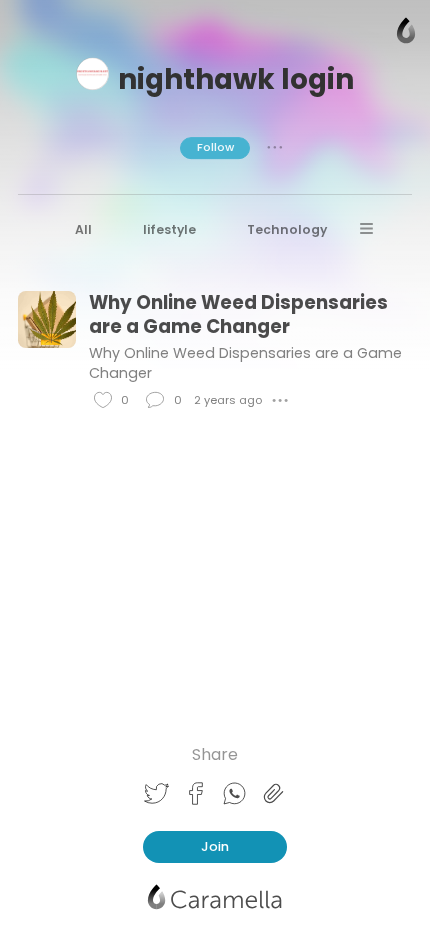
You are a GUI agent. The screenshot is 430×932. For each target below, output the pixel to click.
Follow (215, 147)
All (83, 229)
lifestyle (169, 229)
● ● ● (275, 147)
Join (215, 846)
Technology (287, 229)
